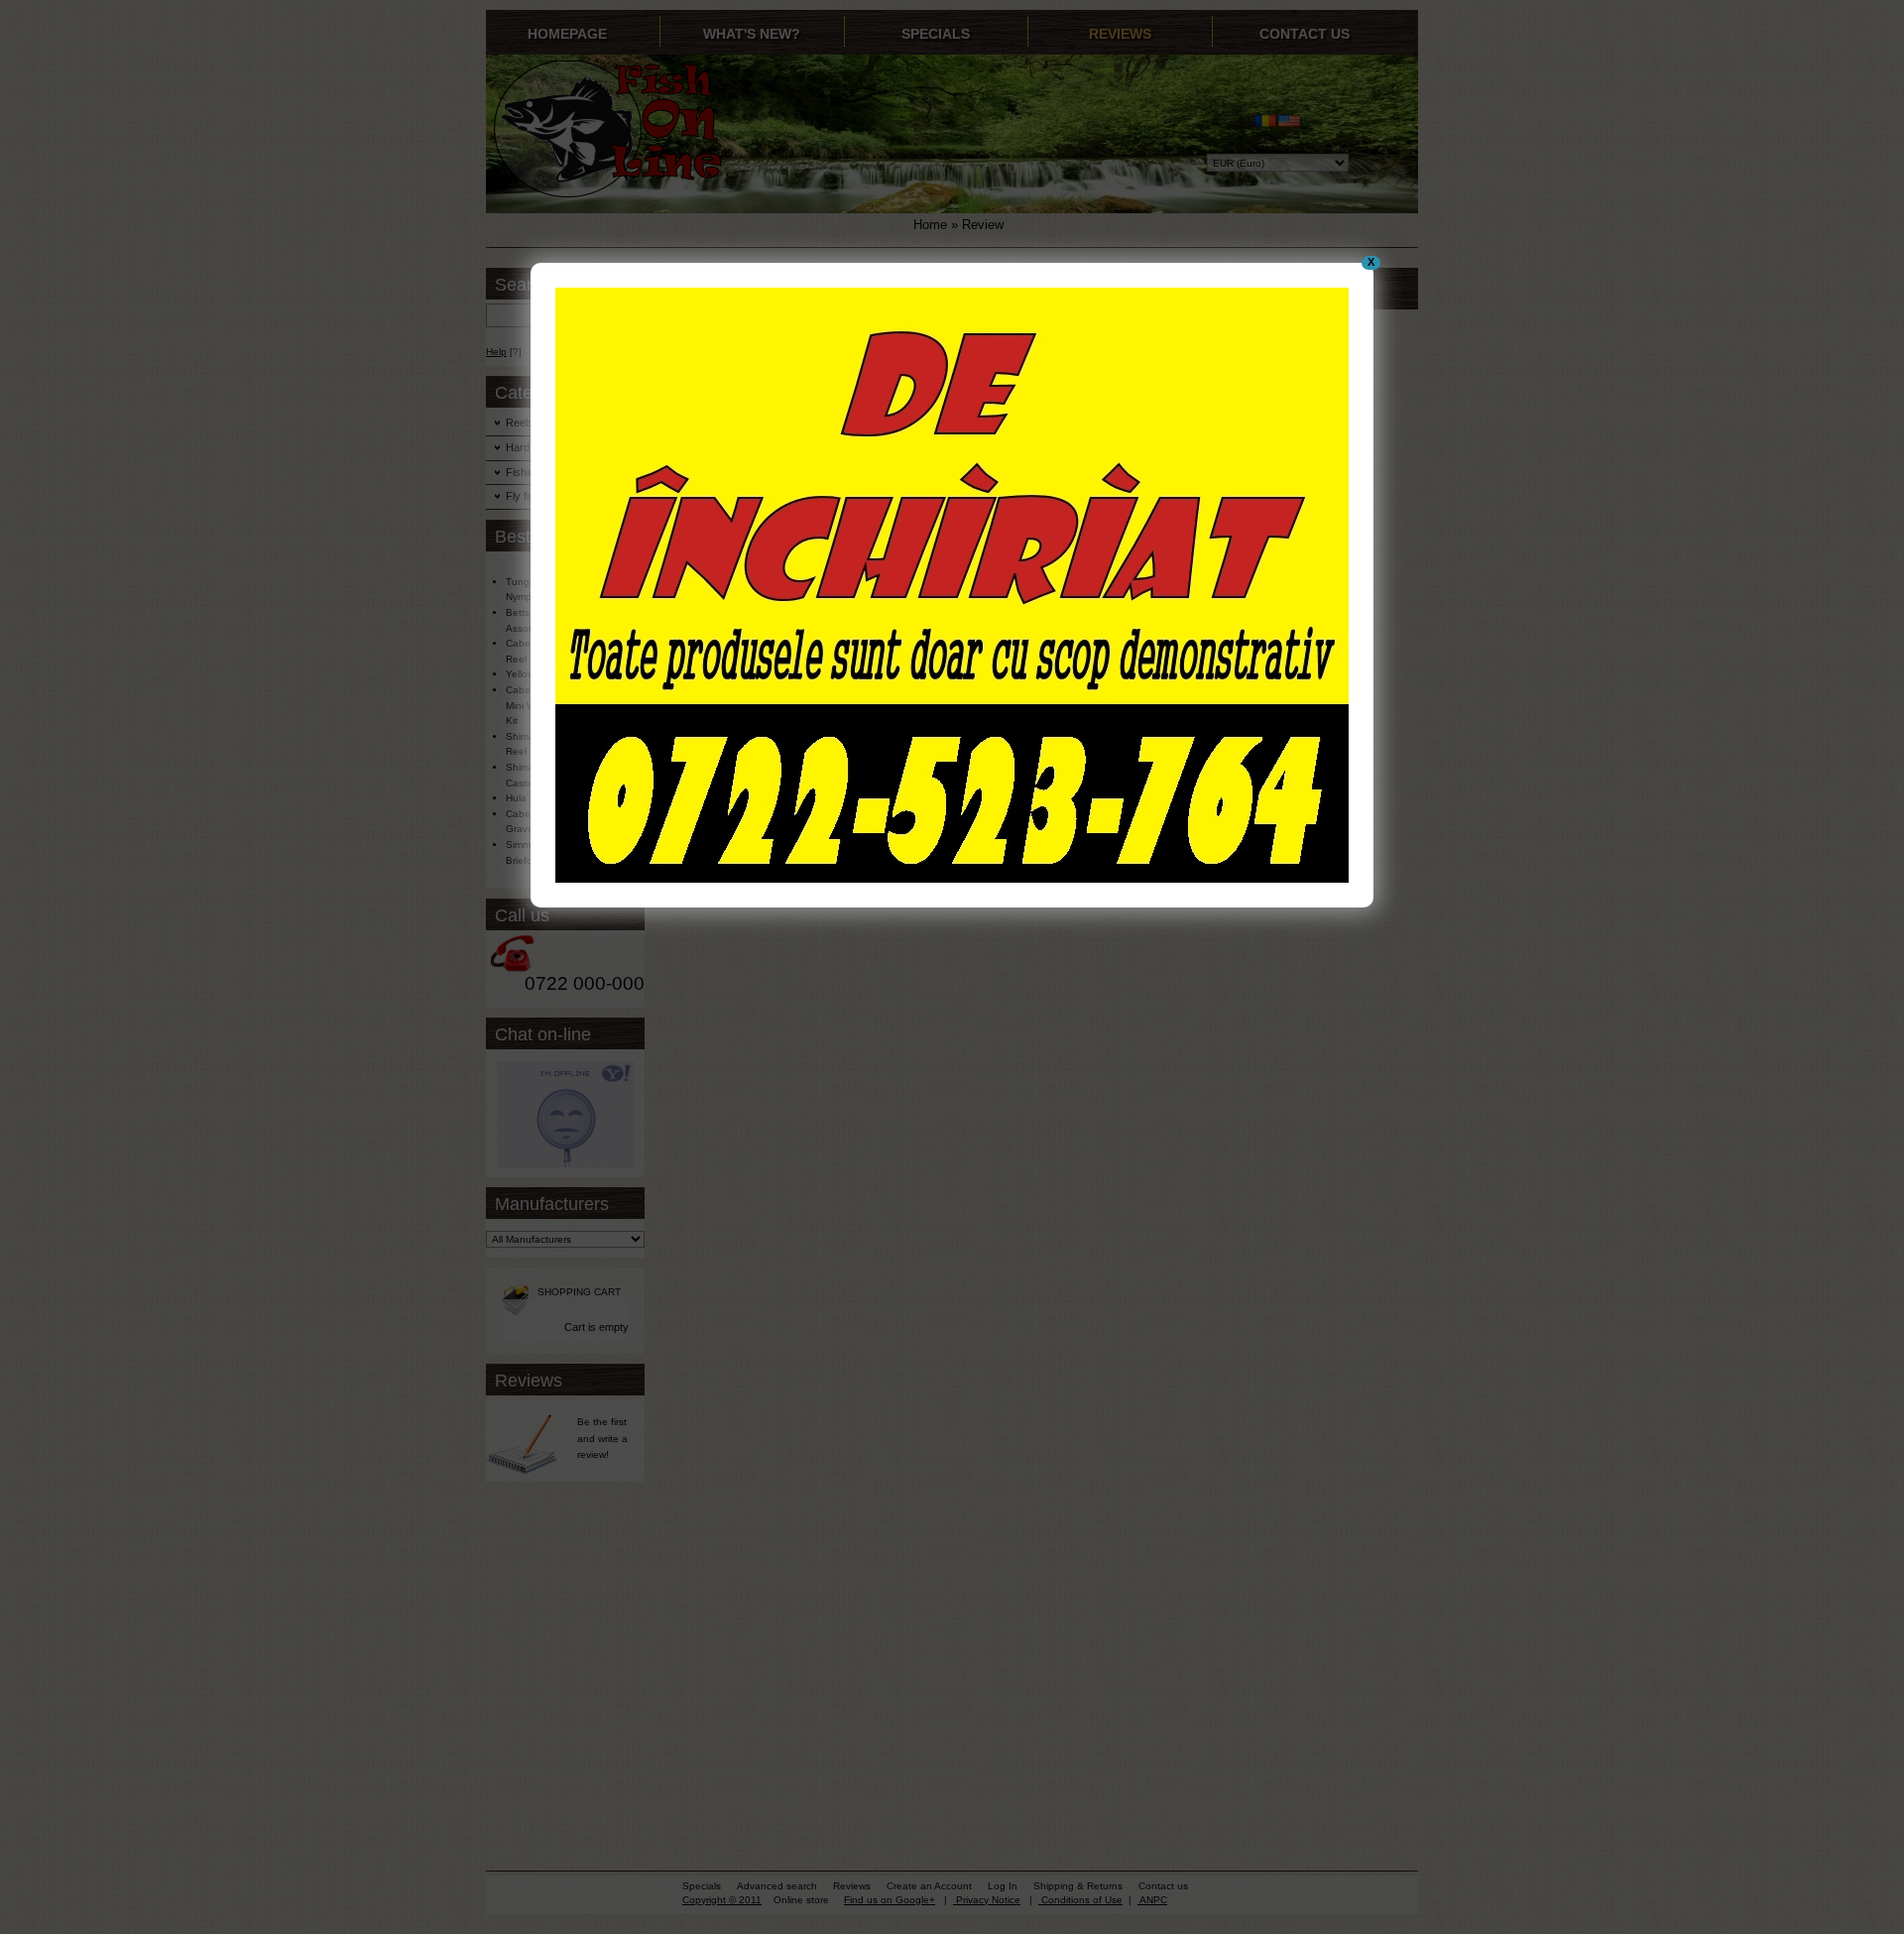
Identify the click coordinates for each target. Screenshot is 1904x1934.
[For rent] (952, 879)
